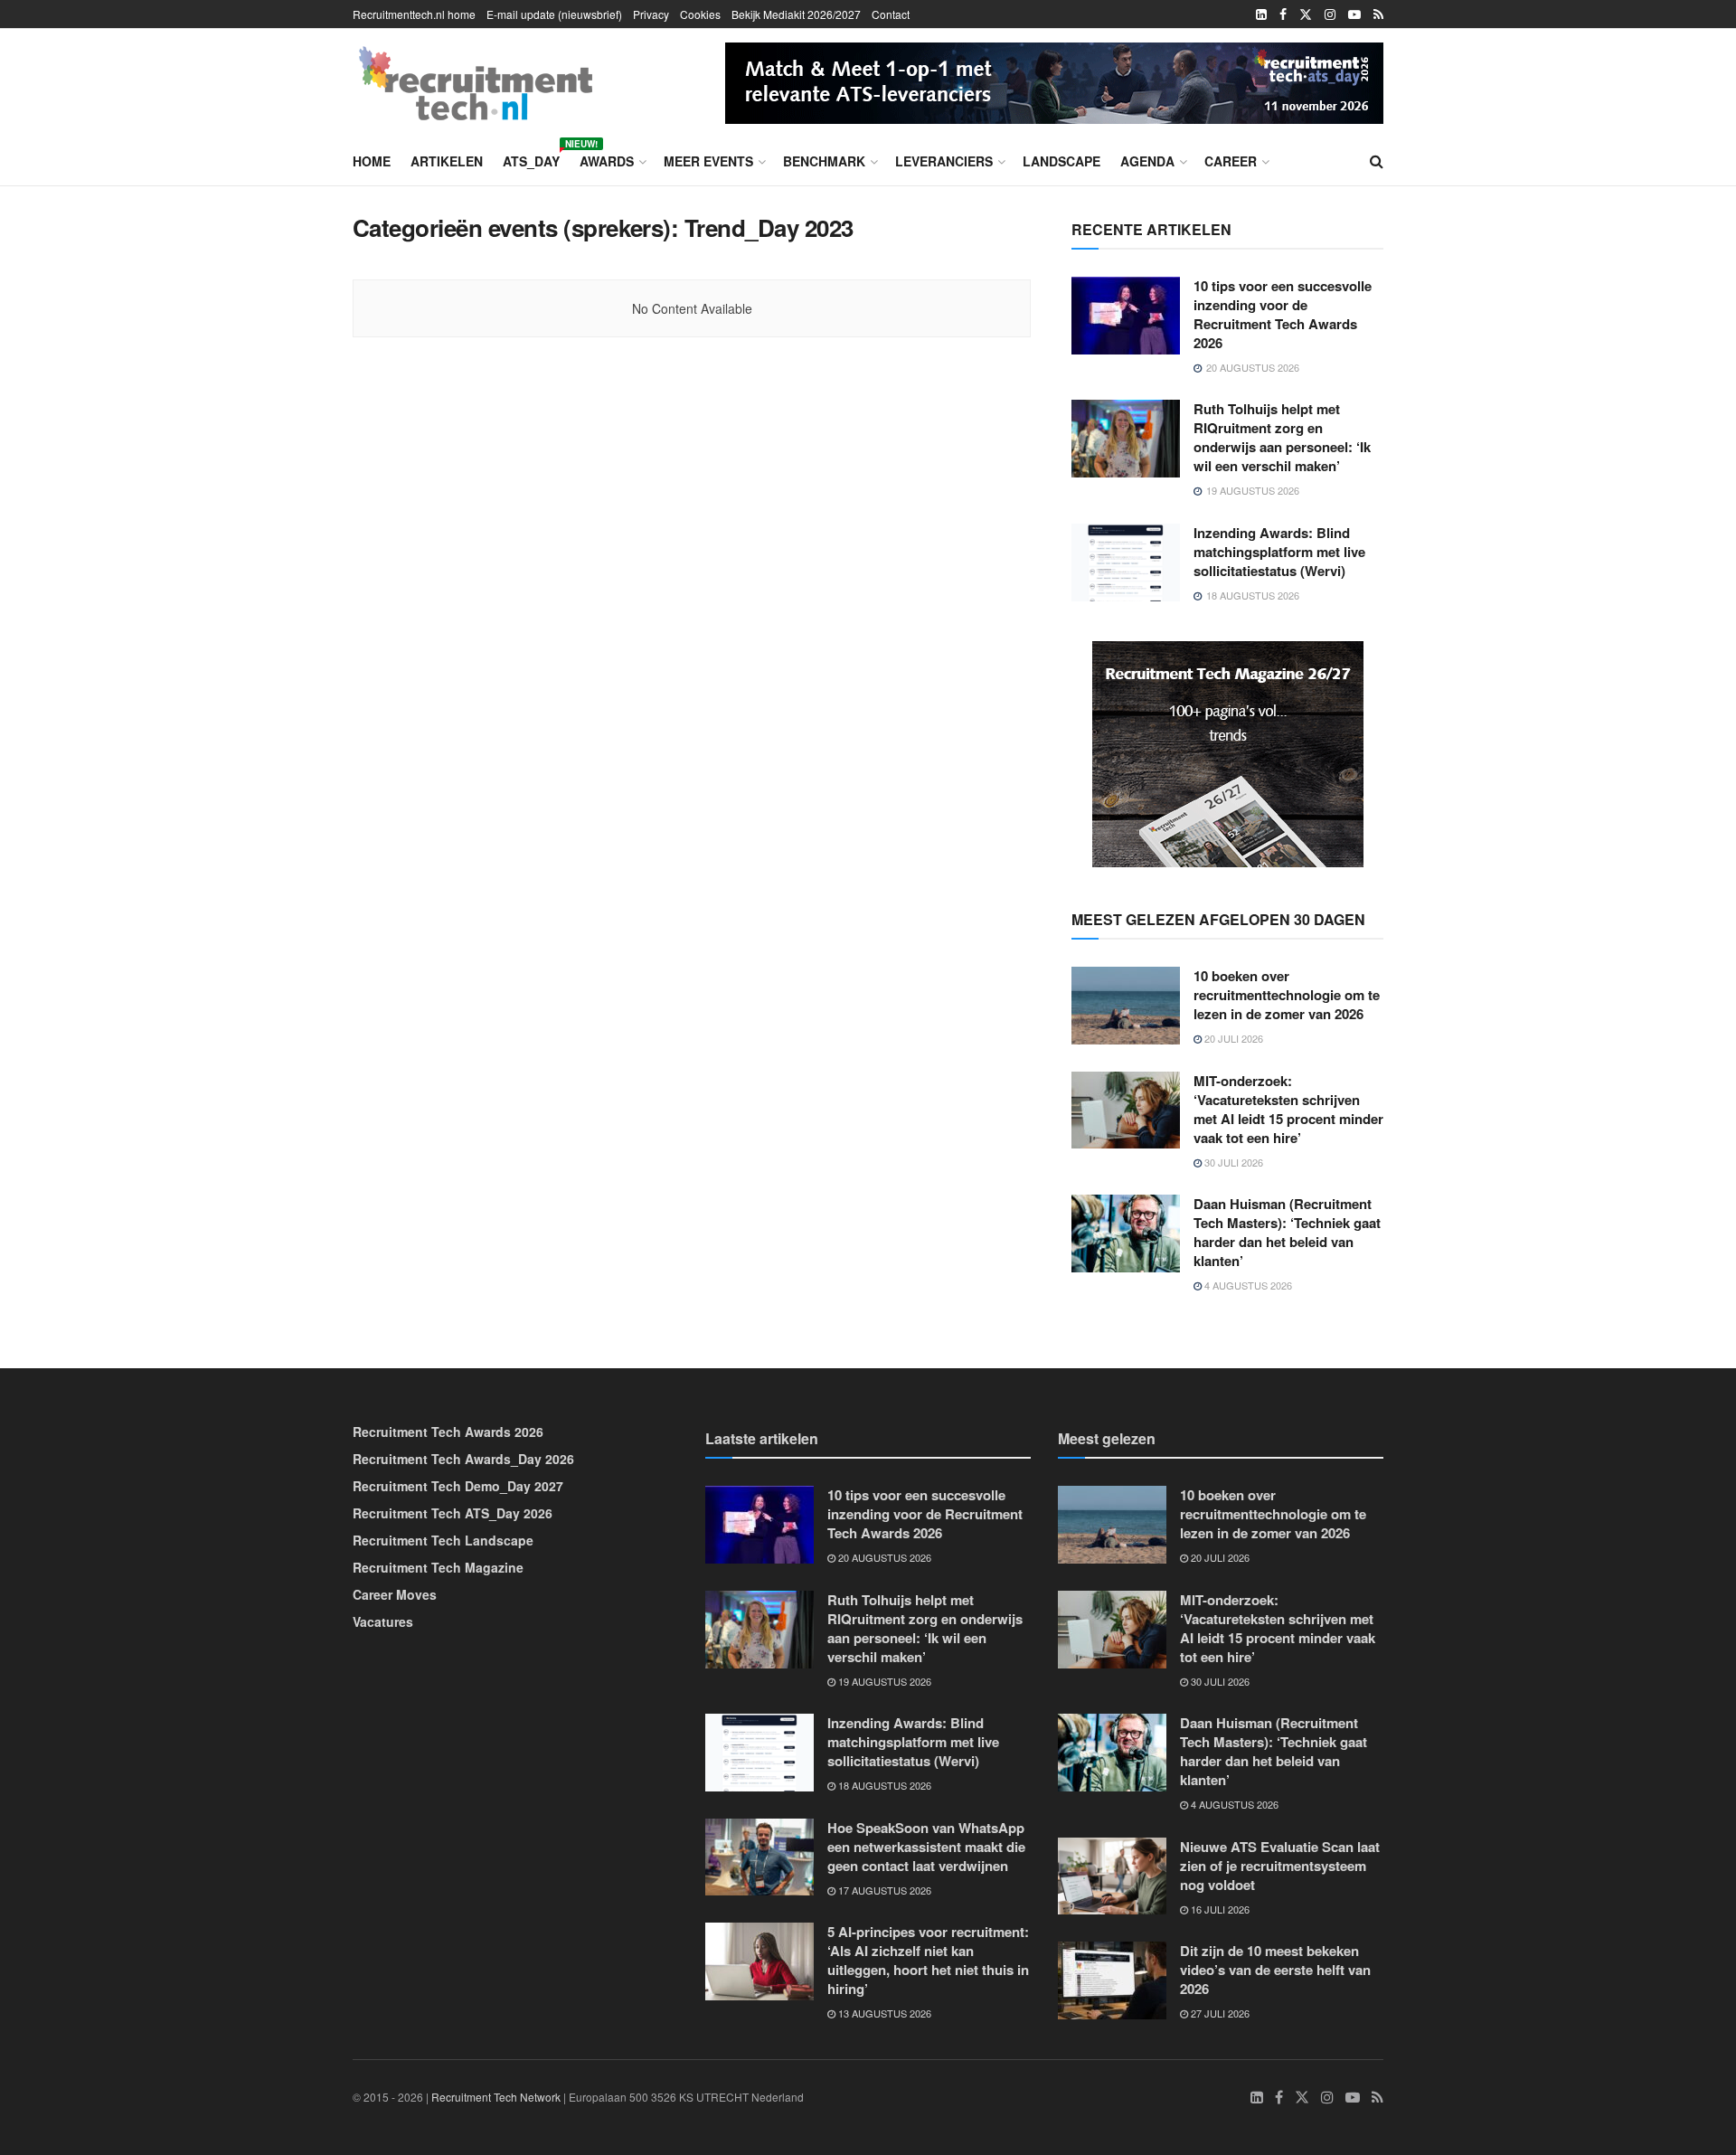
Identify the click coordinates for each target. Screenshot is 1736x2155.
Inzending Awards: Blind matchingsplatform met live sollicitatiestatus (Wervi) (1279, 552)
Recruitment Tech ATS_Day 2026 (453, 1513)
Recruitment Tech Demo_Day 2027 (458, 1486)
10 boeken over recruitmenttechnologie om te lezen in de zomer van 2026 (1287, 995)
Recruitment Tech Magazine (438, 1567)
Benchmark (824, 161)
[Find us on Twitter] (1306, 14)
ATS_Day (531, 158)
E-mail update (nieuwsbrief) (554, 14)
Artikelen (447, 161)
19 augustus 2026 (883, 1681)
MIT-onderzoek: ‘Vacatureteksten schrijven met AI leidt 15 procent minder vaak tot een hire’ (1288, 1109)
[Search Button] (1377, 161)
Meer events (708, 161)
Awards (607, 161)
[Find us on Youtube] (1354, 14)
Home (372, 161)
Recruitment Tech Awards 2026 (448, 1432)
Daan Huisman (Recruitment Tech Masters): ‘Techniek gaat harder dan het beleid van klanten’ (1287, 1232)
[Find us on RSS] (1378, 14)
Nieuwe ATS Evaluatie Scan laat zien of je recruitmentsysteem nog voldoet (1280, 1866)
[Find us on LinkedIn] (1261, 14)
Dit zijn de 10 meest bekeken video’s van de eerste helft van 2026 (1275, 1970)
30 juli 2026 (1232, 1162)
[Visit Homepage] (476, 83)
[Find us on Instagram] (1330, 14)
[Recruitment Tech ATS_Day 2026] (1054, 80)
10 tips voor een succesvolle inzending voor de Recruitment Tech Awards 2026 (1283, 314)
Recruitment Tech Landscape (443, 1540)
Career (1231, 161)
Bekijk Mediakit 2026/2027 (796, 14)
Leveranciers (944, 161)
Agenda (1147, 161)
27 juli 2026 (1219, 2013)
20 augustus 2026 (883, 1557)
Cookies (700, 14)
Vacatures (383, 1621)
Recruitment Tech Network (496, 2097)
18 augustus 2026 (883, 1785)
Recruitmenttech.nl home (414, 14)
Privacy (651, 14)
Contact (891, 14)
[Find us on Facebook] (1283, 14)
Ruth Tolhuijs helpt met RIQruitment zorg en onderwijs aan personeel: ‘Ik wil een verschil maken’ (1282, 437)
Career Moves (395, 1594)
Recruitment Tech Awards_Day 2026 (463, 1459)
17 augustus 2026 (883, 1890)
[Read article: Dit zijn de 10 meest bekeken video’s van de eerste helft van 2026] (1112, 1980)
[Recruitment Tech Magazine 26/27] (1228, 752)
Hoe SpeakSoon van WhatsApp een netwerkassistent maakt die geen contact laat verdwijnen (926, 1847)
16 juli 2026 (1219, 1909)
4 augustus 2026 (1247, 1285)
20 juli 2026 (1232, 1038)
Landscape (1061, 161)
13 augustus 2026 (883, 2013)
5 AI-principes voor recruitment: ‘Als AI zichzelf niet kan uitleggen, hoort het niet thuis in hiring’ (928, 1960)
